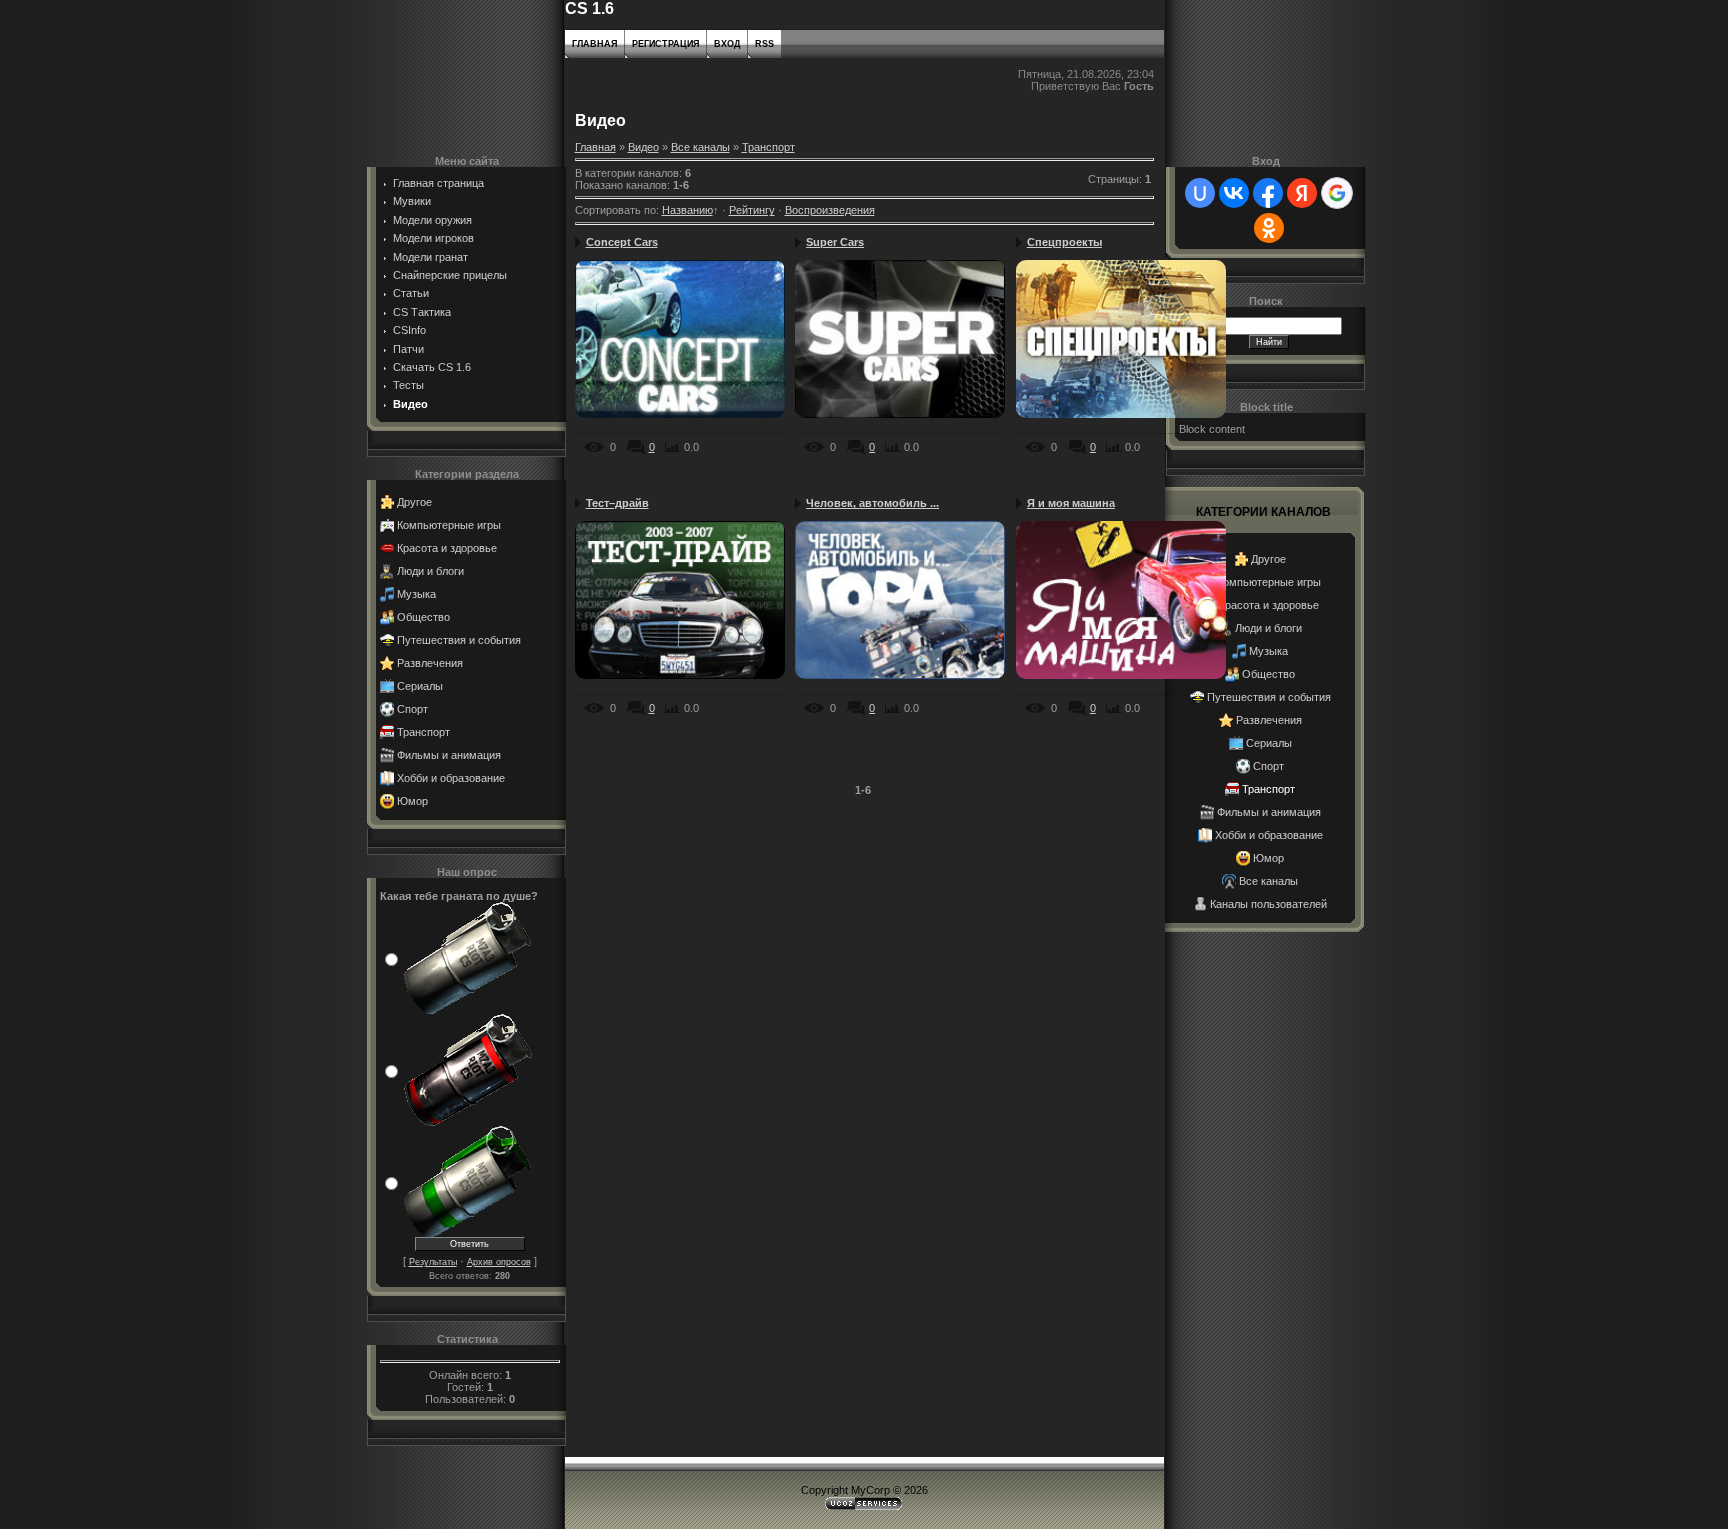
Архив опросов (499, 1262)
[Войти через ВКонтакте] (1234, 193)
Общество (423, 617)
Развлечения (430, 663)
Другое (414, 502)
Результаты (433, 1262)
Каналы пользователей (1268, 904)
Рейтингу (752, 210)
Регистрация (665, 44)
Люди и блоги (430, 571)
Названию (687, 210)
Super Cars (835, 242)
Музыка (416, 594)
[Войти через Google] (1337, 193)
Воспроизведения (830, 210)
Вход (727, 44)
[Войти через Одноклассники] (1269, 228)
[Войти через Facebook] (1268, 193)
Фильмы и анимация (449, 755)
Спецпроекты (1064, 242)
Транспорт (423, 732)
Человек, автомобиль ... (872, 503)
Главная (594, 44)
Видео (643, 147)
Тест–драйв (617, 503)
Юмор (412, 801)
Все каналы (700, 147)
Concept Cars (622, 242)
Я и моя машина (1071, 503)
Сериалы (420, 686)
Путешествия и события (459, 640)
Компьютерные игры (449, 525)
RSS (764, 44)
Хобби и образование (451, 778)
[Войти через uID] (1200, 193)
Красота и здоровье (447, 548)
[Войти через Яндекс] (1302, 193)
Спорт (412, 709)
